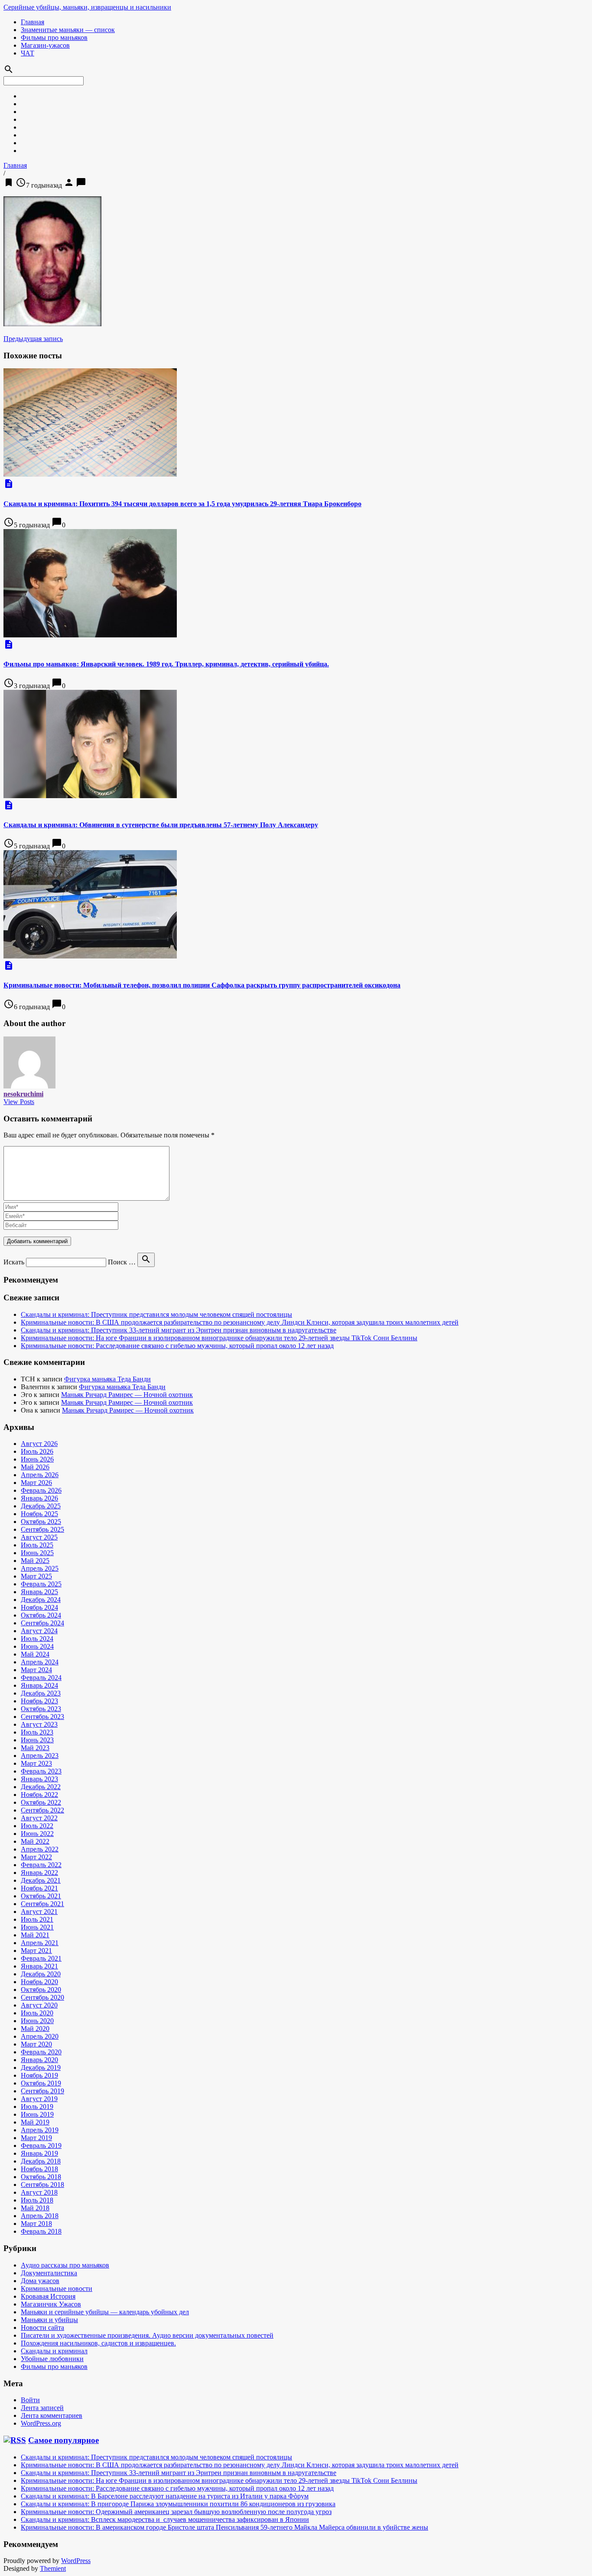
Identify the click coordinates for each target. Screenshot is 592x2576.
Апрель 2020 (40, 2036)
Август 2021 (39, 1912)
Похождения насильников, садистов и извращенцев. (98, 2343)
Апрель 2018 (40, 2216)
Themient (53, 2568)
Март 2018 (36, 2224)
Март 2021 (36, 1951)
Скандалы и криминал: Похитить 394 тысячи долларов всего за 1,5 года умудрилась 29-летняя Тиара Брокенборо (182, 504)
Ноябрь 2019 (39, 2075)
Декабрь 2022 (41, 1787)
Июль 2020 (37, 2013)
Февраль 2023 (41, 1771)
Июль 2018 (37, 2200)
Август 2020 (39, 2005)
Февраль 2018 (41, 2231)
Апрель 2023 (40, 1756)
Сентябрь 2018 (42, 2185)
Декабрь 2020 (41, 1974)
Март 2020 (36, 2044)
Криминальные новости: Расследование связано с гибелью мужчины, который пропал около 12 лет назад (177, 1346)
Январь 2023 (39, 1779)
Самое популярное (63, 2440)
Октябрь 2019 (41, 2083)
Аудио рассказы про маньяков (65, 2265)
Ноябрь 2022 (39, 1795)
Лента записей (42, 2408)
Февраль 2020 (41, 2052)
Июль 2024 (37, 1639)
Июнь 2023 (37, 1740)
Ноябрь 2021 (39, 1888)
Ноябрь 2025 (39, 1514)
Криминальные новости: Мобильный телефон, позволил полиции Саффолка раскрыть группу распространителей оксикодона (202, 985)
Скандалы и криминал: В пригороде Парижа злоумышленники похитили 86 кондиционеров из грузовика (178, 2504)
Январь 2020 (39, 2060)
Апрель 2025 (40, 1568)
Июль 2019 (37, 2107)
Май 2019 (35, 2122)
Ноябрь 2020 (39, 1982)
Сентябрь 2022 (42, 1810)
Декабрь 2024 (41, 1600)
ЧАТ (28, 53)
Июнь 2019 (37, 2114)
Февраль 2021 (41, 1958)
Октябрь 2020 (41, 1990)
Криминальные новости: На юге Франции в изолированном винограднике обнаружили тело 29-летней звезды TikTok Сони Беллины (219, 1338)
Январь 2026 (39, 1498)
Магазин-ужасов (45, 45)
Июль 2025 (37, 1545)
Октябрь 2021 (41, 1896)
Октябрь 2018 (41, 2177)
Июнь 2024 (37, 1646)
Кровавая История (48, 2296)
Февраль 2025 (41, 1584)
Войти (30, 2400)
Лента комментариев (52, 2415)
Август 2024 (39, 1631)
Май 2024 (35, 1654)
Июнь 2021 (37, 1927)
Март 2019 (36, 2138)
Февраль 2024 (41, 1678)
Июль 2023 (37, 1732)
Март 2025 (36, 1576)
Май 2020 (35, 2029)
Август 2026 (39, 1444)
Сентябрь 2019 (42, 2091)
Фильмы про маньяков (54, 37)
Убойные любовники (52, 2359)
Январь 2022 (39, 1873)
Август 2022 (39, 1818)
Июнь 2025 (37, 1553)
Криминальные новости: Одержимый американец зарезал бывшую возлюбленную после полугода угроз (176, 2512)
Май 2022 (35, 1841)
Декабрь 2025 (41, 1506)
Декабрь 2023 (41, 1693)
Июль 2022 (37, 1826)
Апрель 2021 (40, 1943)
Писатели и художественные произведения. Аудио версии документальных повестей (147, 2335)
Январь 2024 (39, 1685)
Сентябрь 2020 (42, 1997)
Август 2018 (39, 2192)
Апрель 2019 (40, 2130)
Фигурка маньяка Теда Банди (107, 1379)
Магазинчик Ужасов (51, 2304)
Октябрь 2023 (41, 1709)
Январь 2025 (39, 1592)
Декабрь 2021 (41, 1880)
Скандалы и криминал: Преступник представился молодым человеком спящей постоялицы (156, 1314)
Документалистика (49, 2273)
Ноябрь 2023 (39, 1701)
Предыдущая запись (33, 339)
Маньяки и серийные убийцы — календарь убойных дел (105, 2312)
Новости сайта (42, 2327)
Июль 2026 (37, 1451)
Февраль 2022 (41, 1865)
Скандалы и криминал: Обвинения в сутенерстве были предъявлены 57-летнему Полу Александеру (161, 825)
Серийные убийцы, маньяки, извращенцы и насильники (87, 7)
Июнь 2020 (37, 2021)
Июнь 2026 (37, 1459)
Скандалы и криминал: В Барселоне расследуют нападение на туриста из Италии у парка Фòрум (165, 2496)
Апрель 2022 (40, 1849)
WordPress (76, 2561)
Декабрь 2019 (41, 2068)
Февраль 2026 (41, 1490)
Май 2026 (35, 1467)
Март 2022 (36, 1857)
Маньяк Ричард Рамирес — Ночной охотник (127, 1395)
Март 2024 (36, 1670)
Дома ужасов (40, 2281)
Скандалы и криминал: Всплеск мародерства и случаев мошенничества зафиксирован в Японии (165, 2519)
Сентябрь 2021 (42, 1904)
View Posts (19, 1102)
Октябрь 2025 (41, 1522)
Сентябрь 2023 (42, 1717)
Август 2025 (39, 1537)
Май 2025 (35, 1561)
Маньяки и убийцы (49, 2320)
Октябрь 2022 (41, 1802)
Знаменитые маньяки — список (68, 30)
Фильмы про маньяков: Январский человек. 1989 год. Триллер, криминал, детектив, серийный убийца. (166, 664)
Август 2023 (39, 1724)
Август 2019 (39, 2099)
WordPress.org (41, 2423)
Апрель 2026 (40, 1475)
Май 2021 (35, 1935)
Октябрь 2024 (41, 1615)
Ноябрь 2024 (39, 1607)
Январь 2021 (39, 1966)
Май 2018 (35, 2208)
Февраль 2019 (41, 2146)
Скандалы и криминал (54, 2351)
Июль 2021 (37, 1919)
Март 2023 (36, 1763)
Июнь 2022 (37, 1834)
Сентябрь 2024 (42, 1623)
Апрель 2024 (40, 1662)
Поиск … (122, 1262)
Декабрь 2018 (41, 2161)
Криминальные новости (57, 2289)
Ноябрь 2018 (39, 2169)
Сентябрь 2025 (42, 1529)
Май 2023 (35, 1748)
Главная (33, 22)
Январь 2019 (39, 2153)
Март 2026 (36, 1483)
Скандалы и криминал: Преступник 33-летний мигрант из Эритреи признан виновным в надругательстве (179, 1330)
